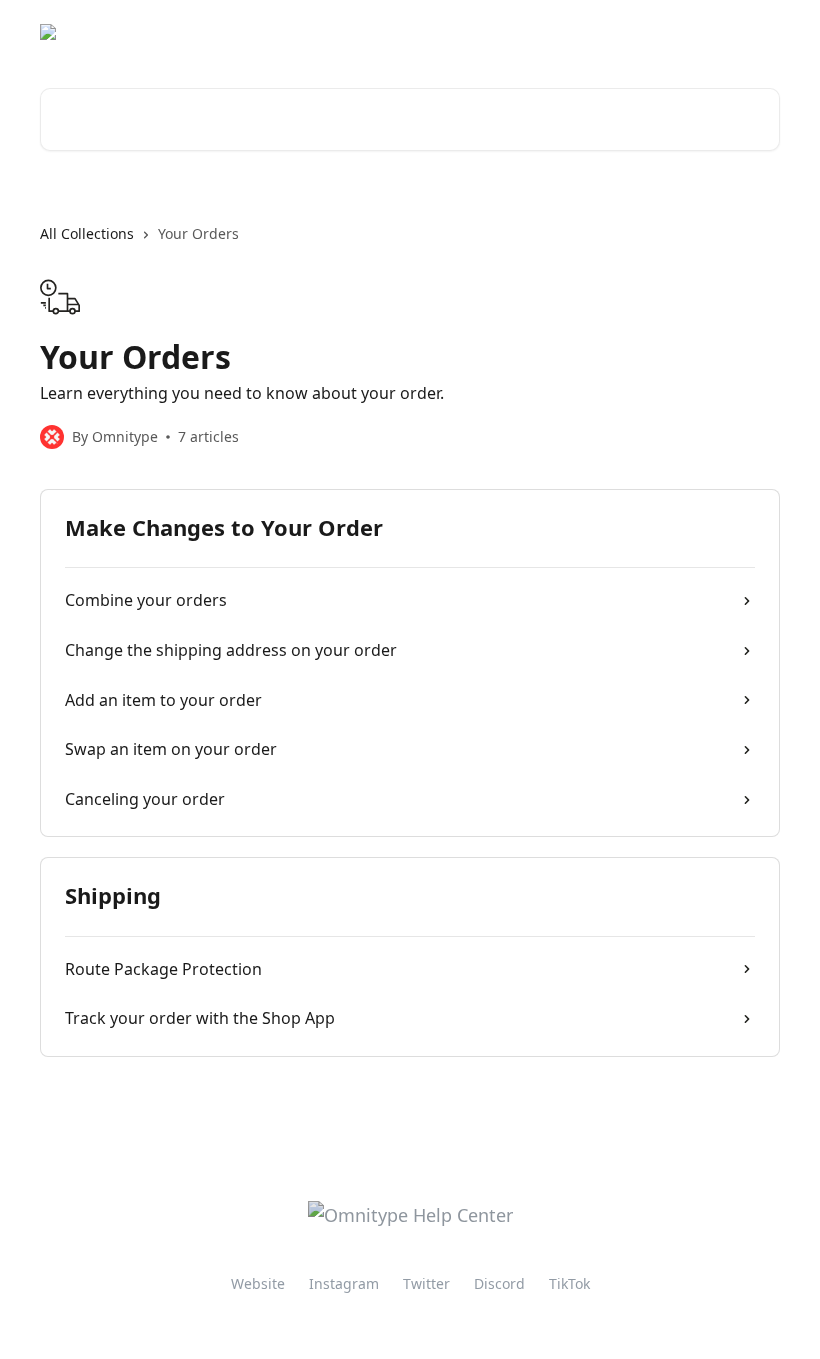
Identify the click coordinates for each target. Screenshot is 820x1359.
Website (258, 1283)
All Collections (87, 233)
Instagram (344, 1283)
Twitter (426, 1283)
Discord (499, 1283)
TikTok (569, 1283)
